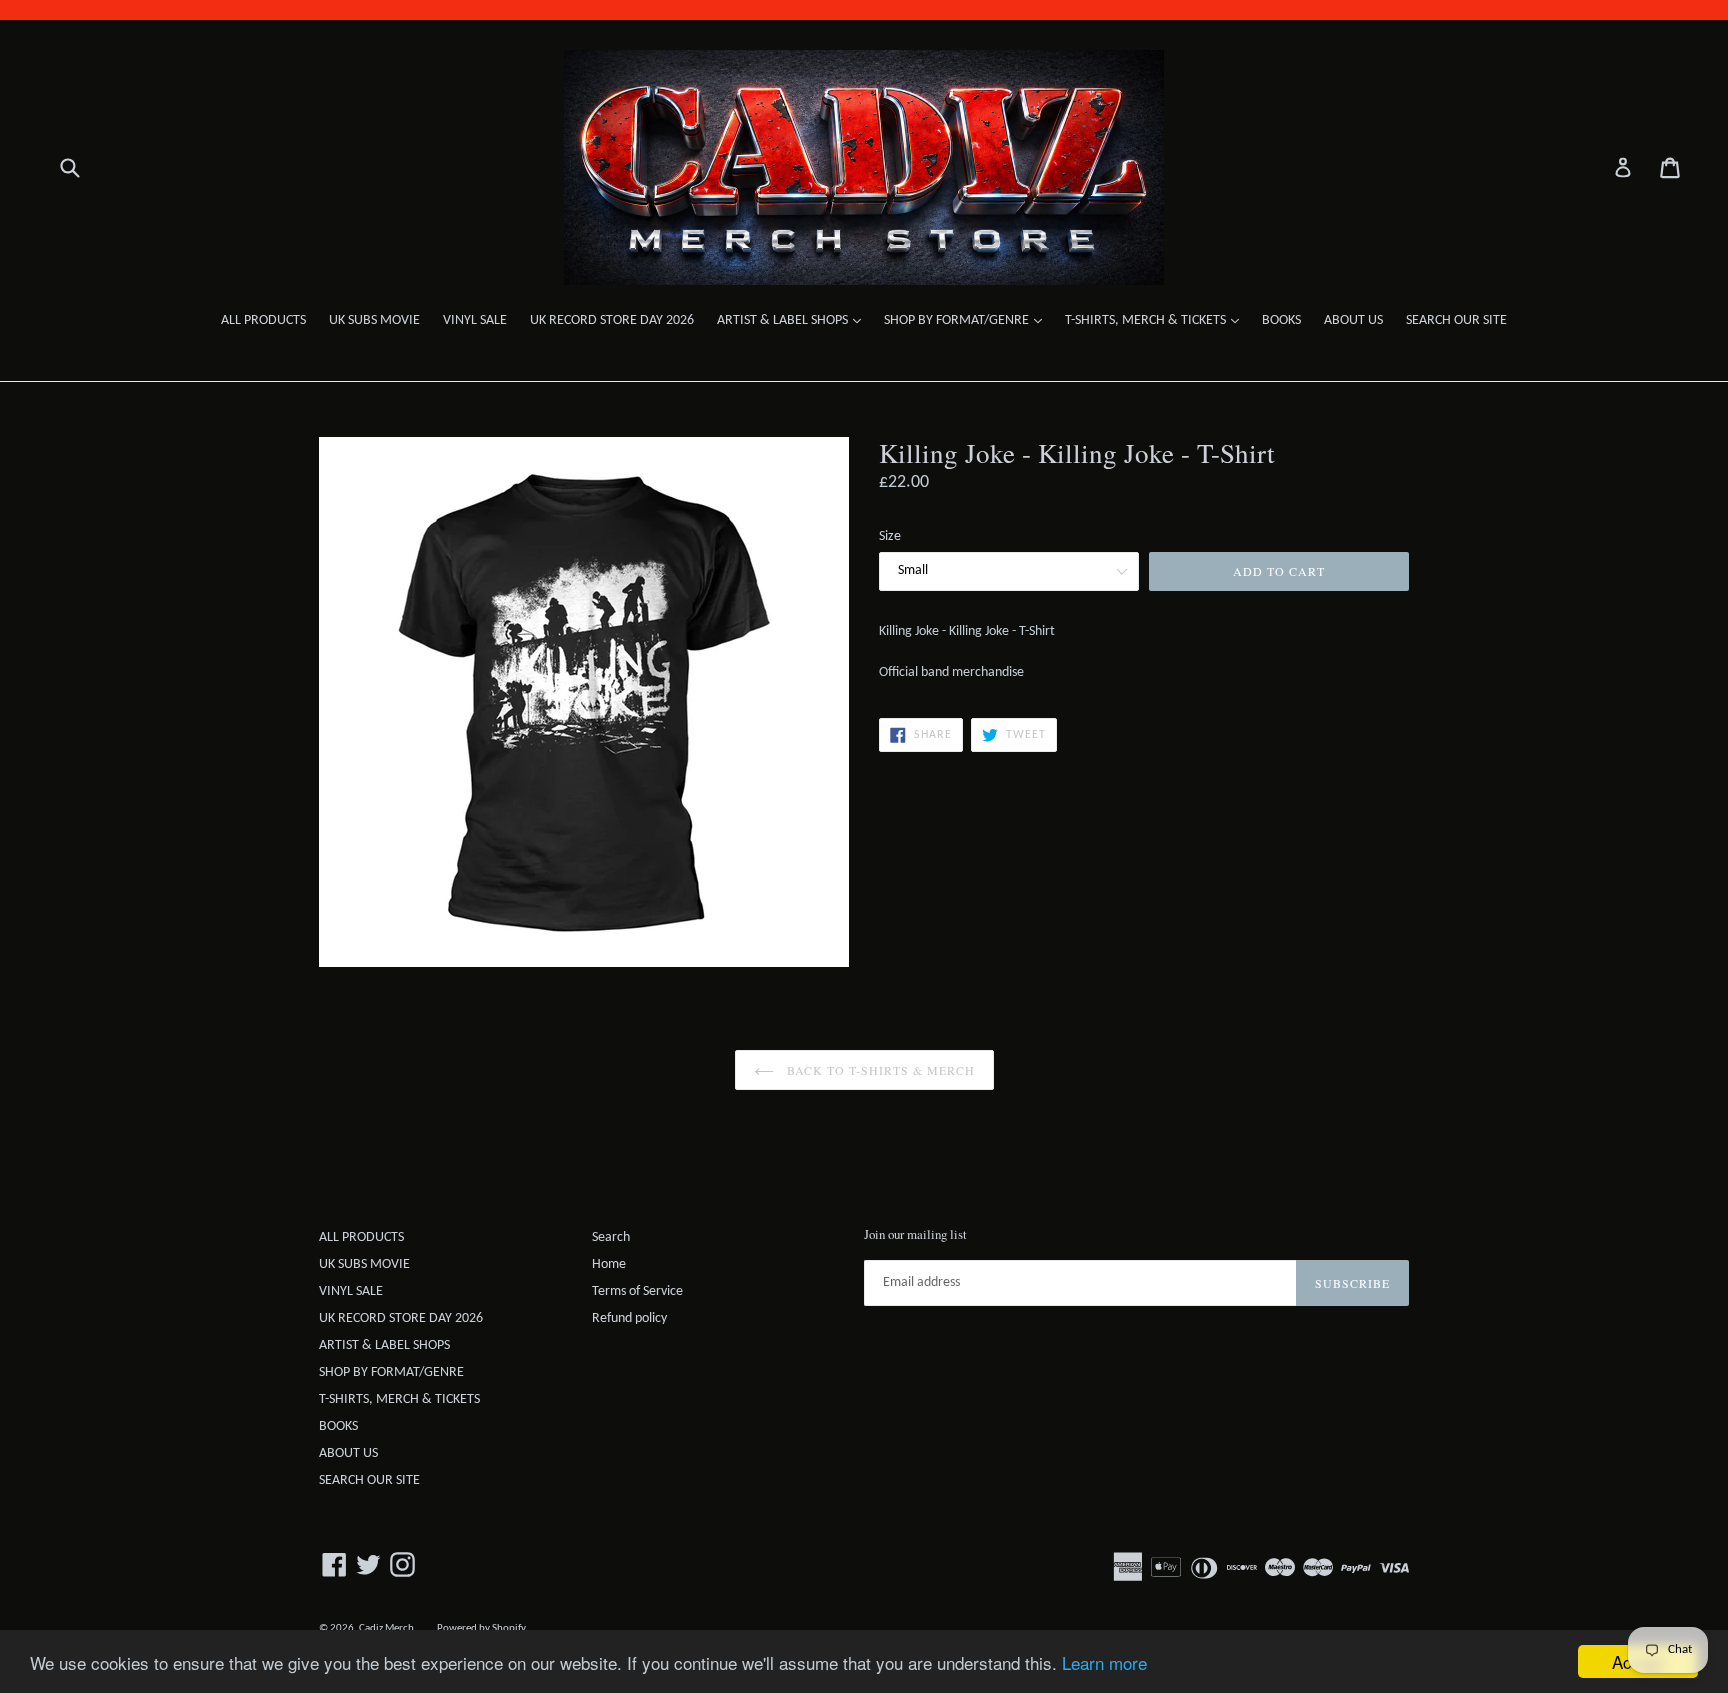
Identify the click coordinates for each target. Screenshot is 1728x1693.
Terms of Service (637, 1291)
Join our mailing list (915, 1235)
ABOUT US (1353, 320)
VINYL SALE (475, 320)
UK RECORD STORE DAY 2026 (612, 320)
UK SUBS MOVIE (374, 320)
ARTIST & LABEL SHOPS (794, 320)
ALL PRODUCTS (263, 320)
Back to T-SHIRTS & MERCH (879, 1070)
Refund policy (629, 1318)
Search (611, 1237)
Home (609, 1264)
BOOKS (1281, 320)
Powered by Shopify (481, 1628)
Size (890, 536)
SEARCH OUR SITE (1456, 320)
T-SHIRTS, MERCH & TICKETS (1157, 320)
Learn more (1104, 1662)
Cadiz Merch (386, 1628)
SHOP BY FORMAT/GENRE (968, 320)
